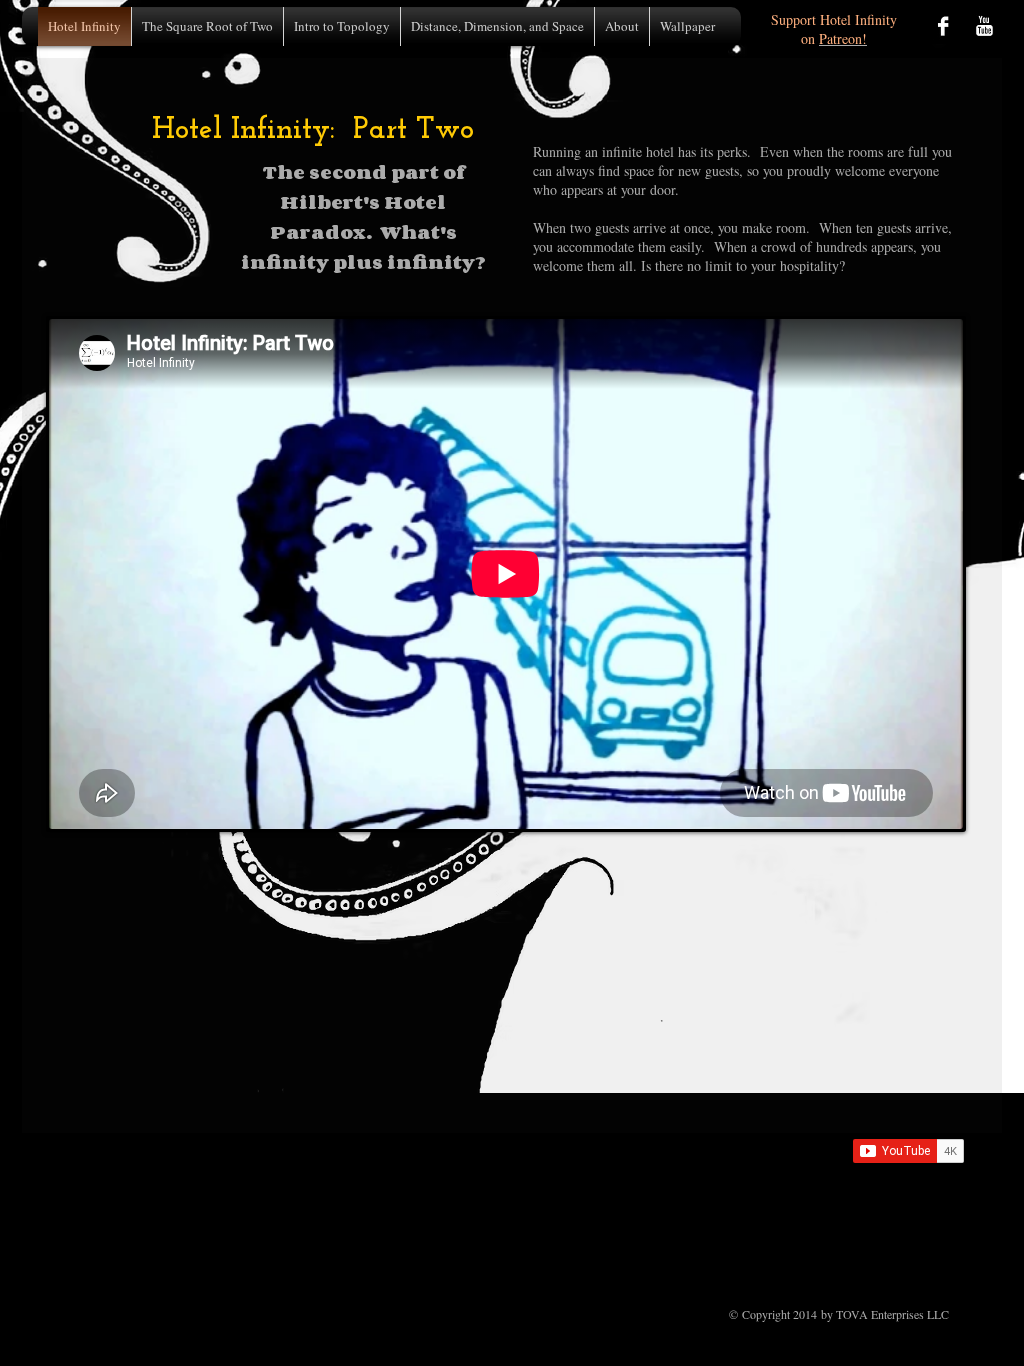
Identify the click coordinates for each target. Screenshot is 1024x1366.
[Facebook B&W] (943, 26)
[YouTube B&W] (984, 26)
